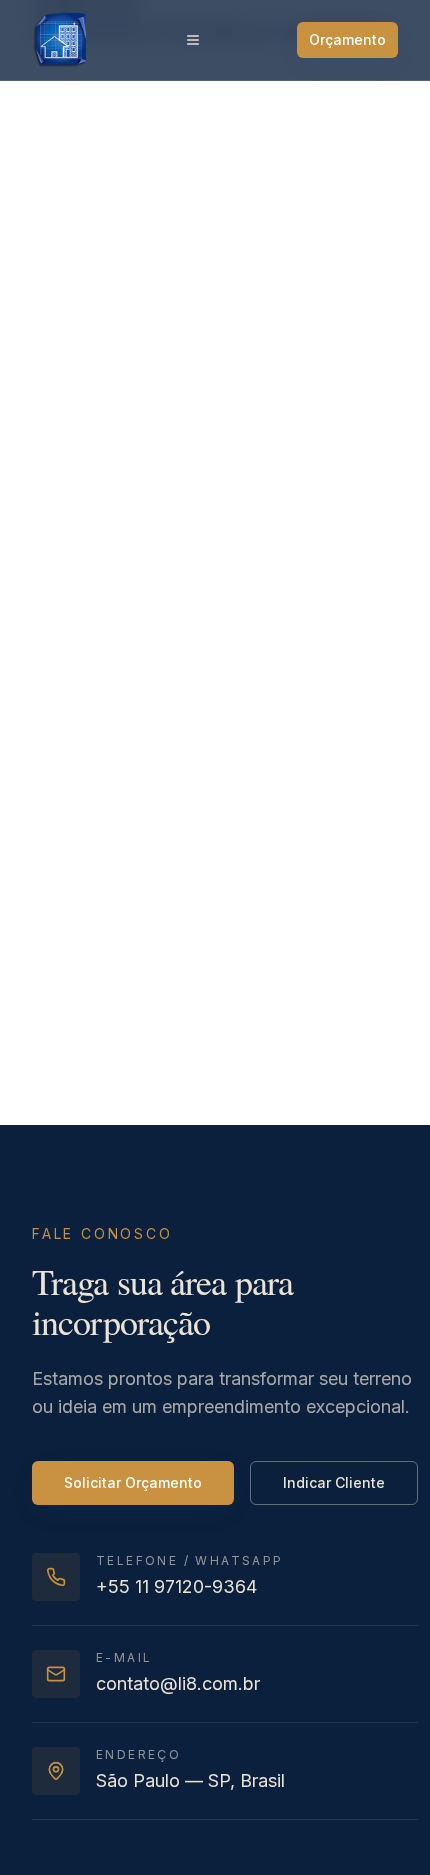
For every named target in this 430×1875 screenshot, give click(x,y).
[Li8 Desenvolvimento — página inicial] (60, 40)
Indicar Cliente (334, 1482)
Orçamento (347, 39)
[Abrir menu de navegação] (193, 40)
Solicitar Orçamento (133, 1482)
